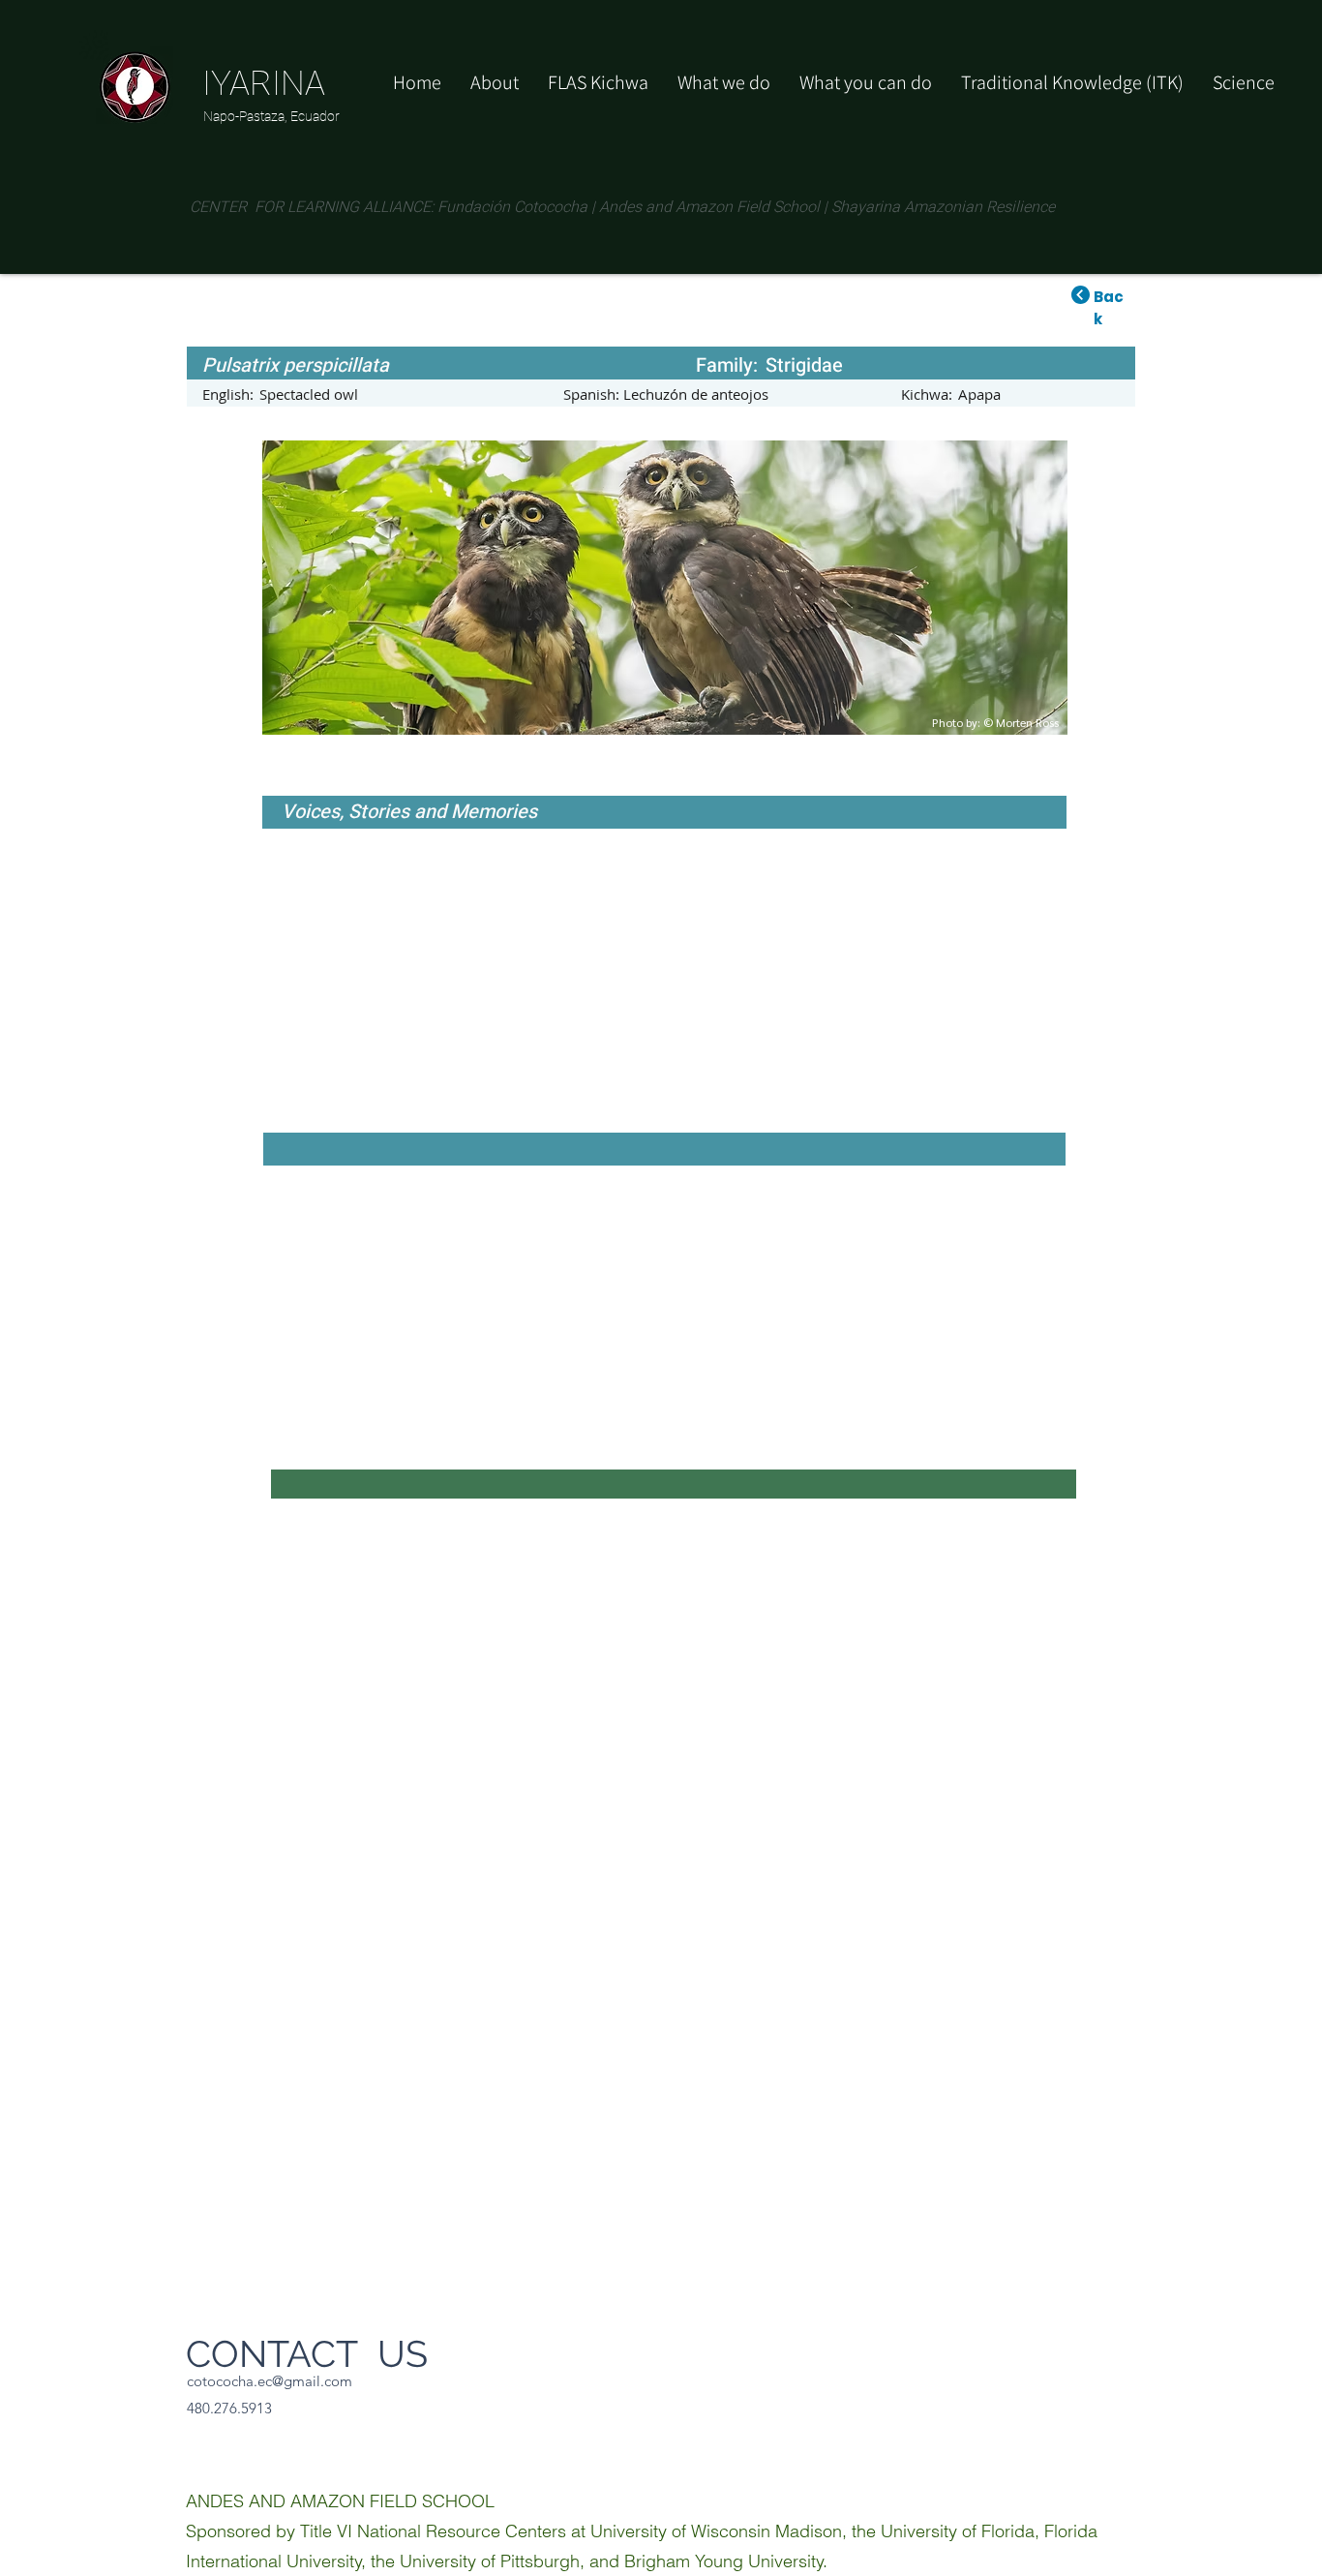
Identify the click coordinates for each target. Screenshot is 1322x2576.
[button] (866, 82)
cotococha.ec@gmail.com (270, 2381)
